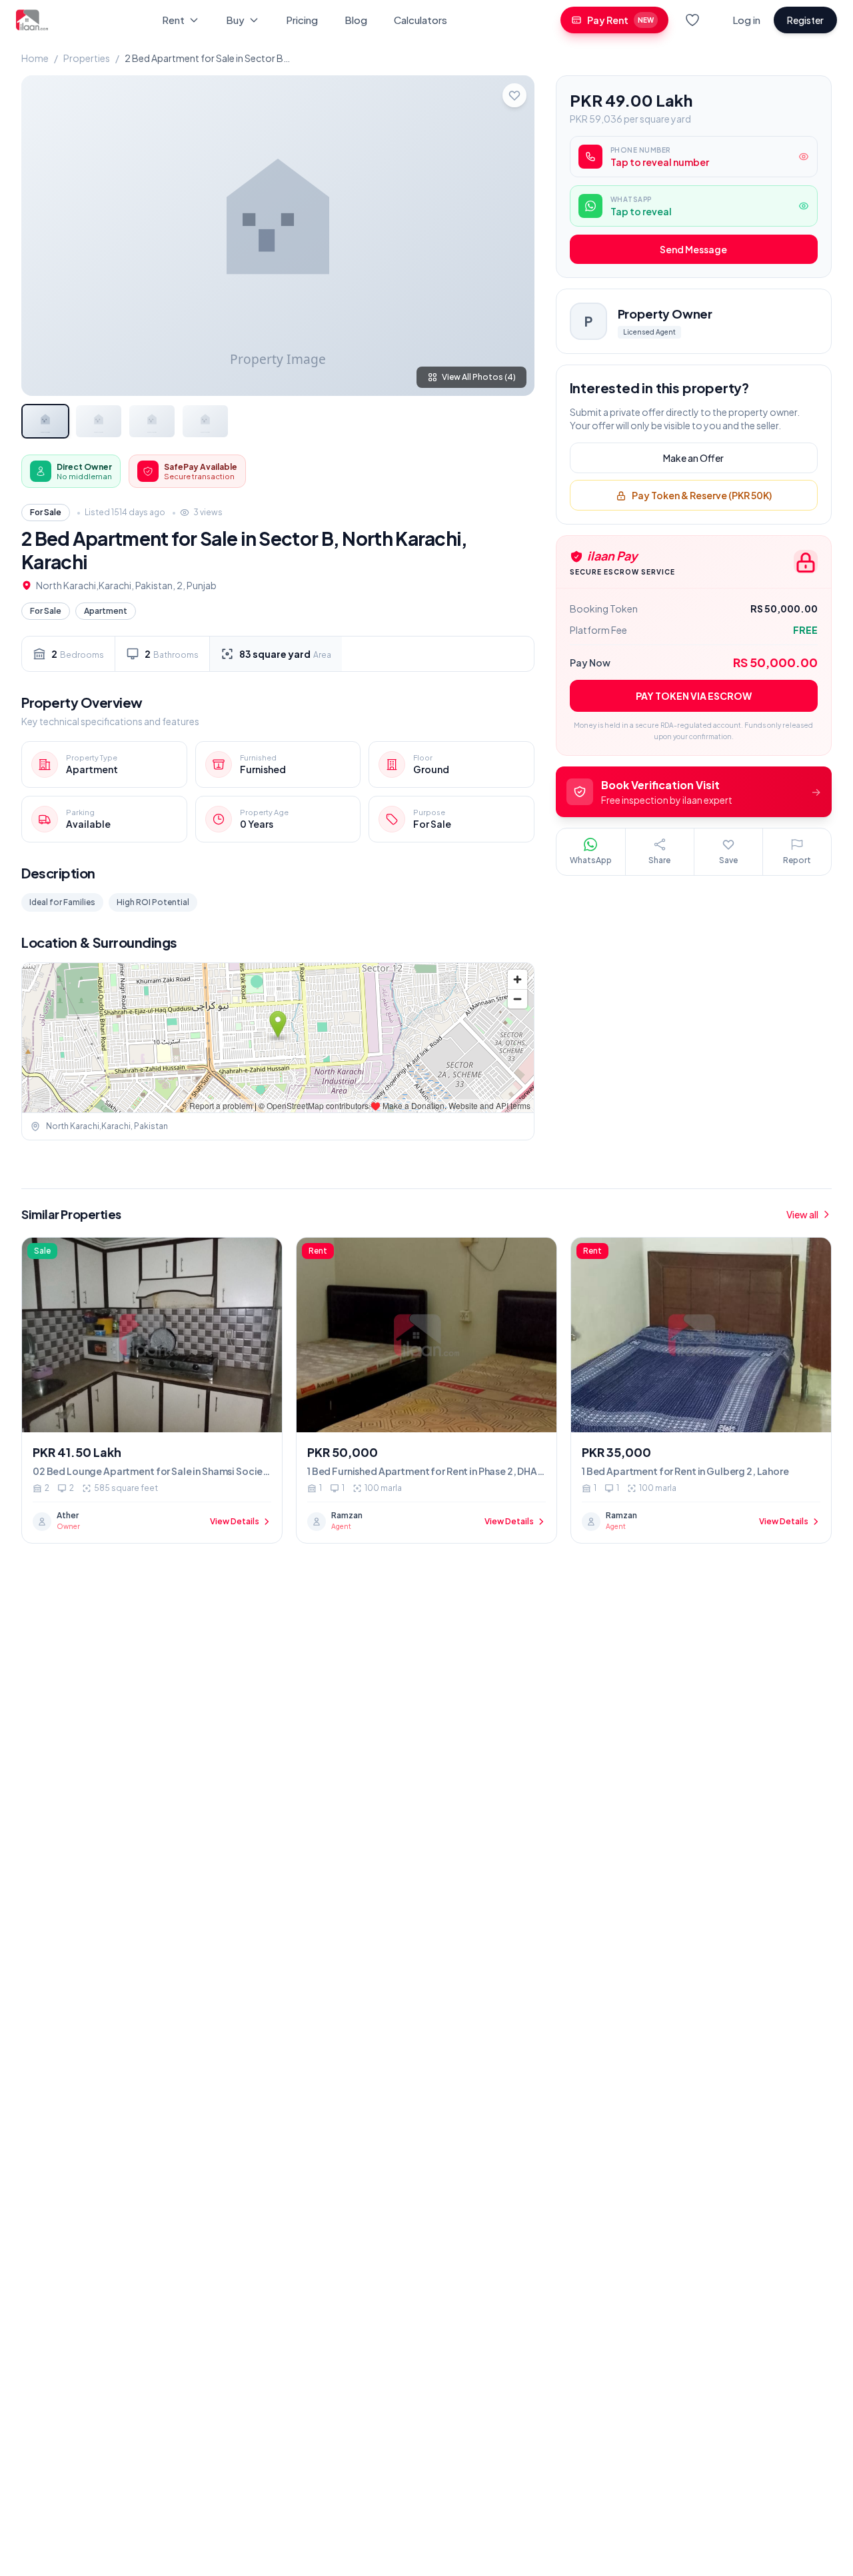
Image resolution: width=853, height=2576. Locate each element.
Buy (235, 20)
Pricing (302, 20)
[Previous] (43, 235)
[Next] (513, 235)
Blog (356, 20)
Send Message (693, 250)
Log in (746, 20)
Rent (173, 20)
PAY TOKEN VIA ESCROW (694, 696)
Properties (87, 58)
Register (805, 20)
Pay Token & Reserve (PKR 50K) (702, 496)
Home (35, 58)
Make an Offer (693, 459)
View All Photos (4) (479, 377)
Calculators (421, 20)
